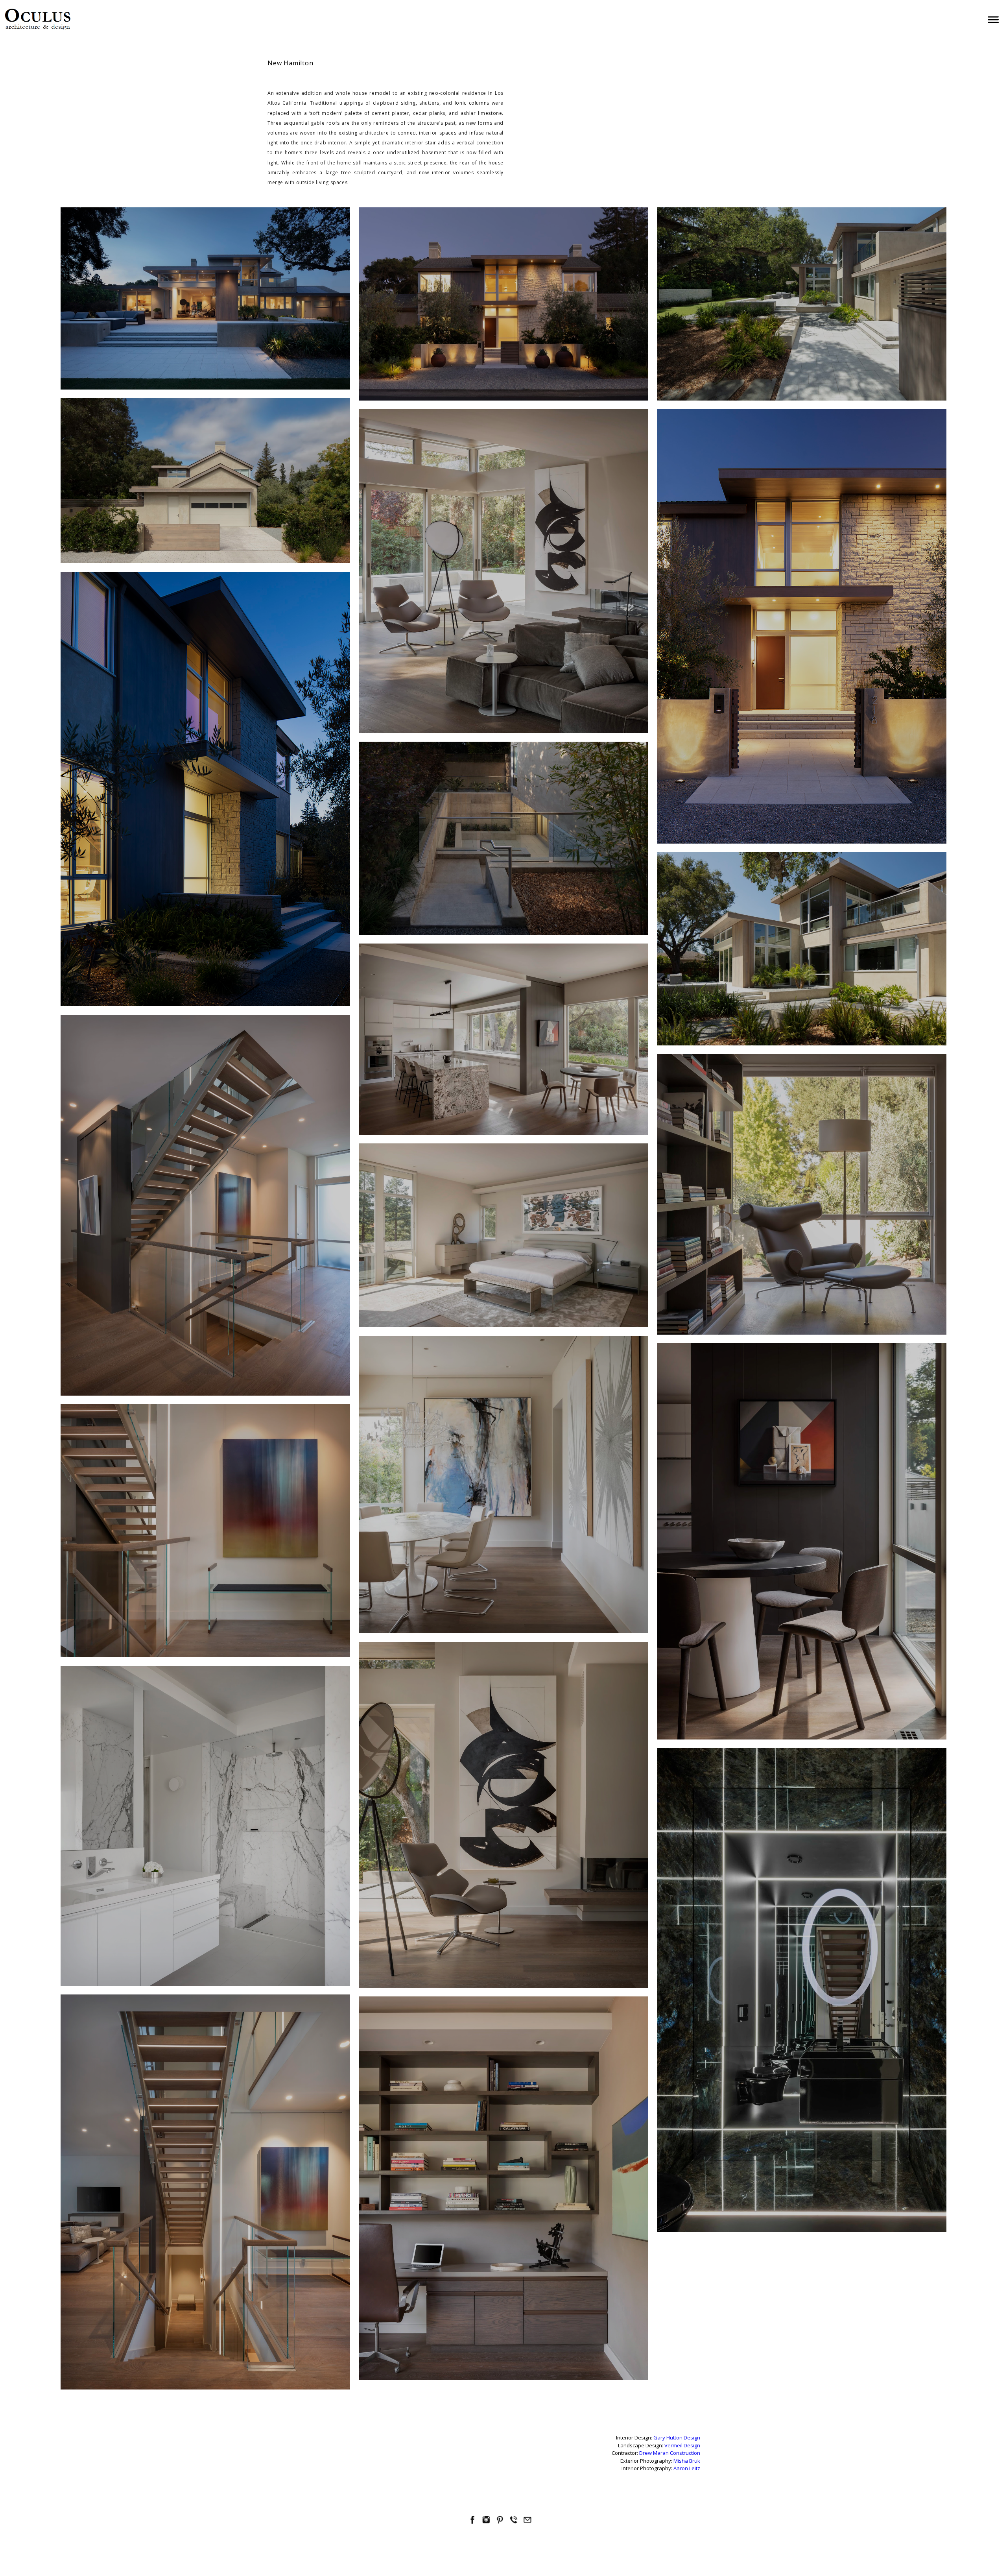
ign (697, 2438)
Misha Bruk (687, 2461)
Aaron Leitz (687, 2468)
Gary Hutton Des (673, 2438)
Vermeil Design (682, 2445)
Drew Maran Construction (670, 2453)
